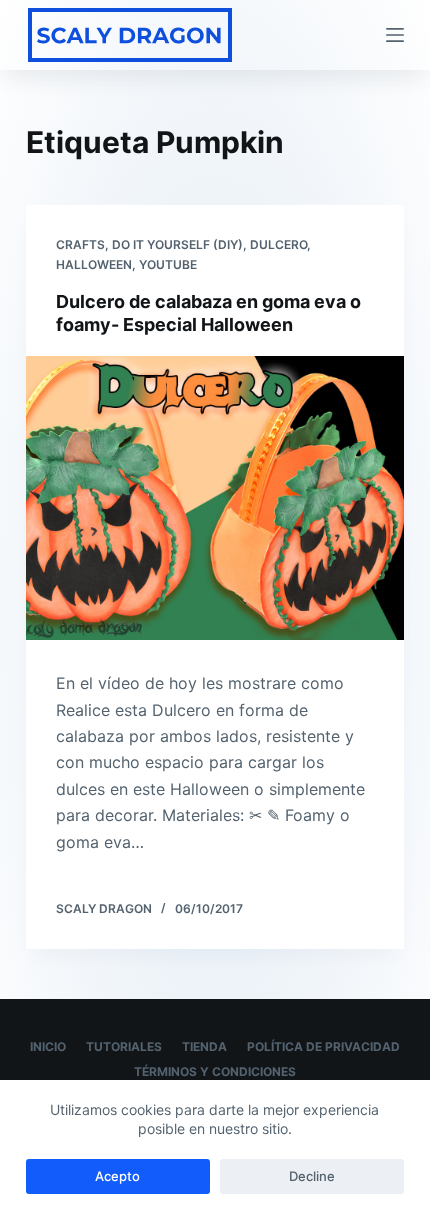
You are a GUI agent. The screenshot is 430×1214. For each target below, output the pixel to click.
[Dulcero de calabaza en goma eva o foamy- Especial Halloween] (215, 498)
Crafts (80, 244)
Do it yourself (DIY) (177, 244)
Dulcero (278, 244)
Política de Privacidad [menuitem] (323, 1046)
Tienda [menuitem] (204, 1046)
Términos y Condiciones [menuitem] (215, 1071)
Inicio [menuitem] (48, 1046)
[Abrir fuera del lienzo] (395, 35)
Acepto (117, 1176)
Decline (312, 1176)
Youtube (168, 264)
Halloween (94, 264)
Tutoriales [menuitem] (124, 1046)
